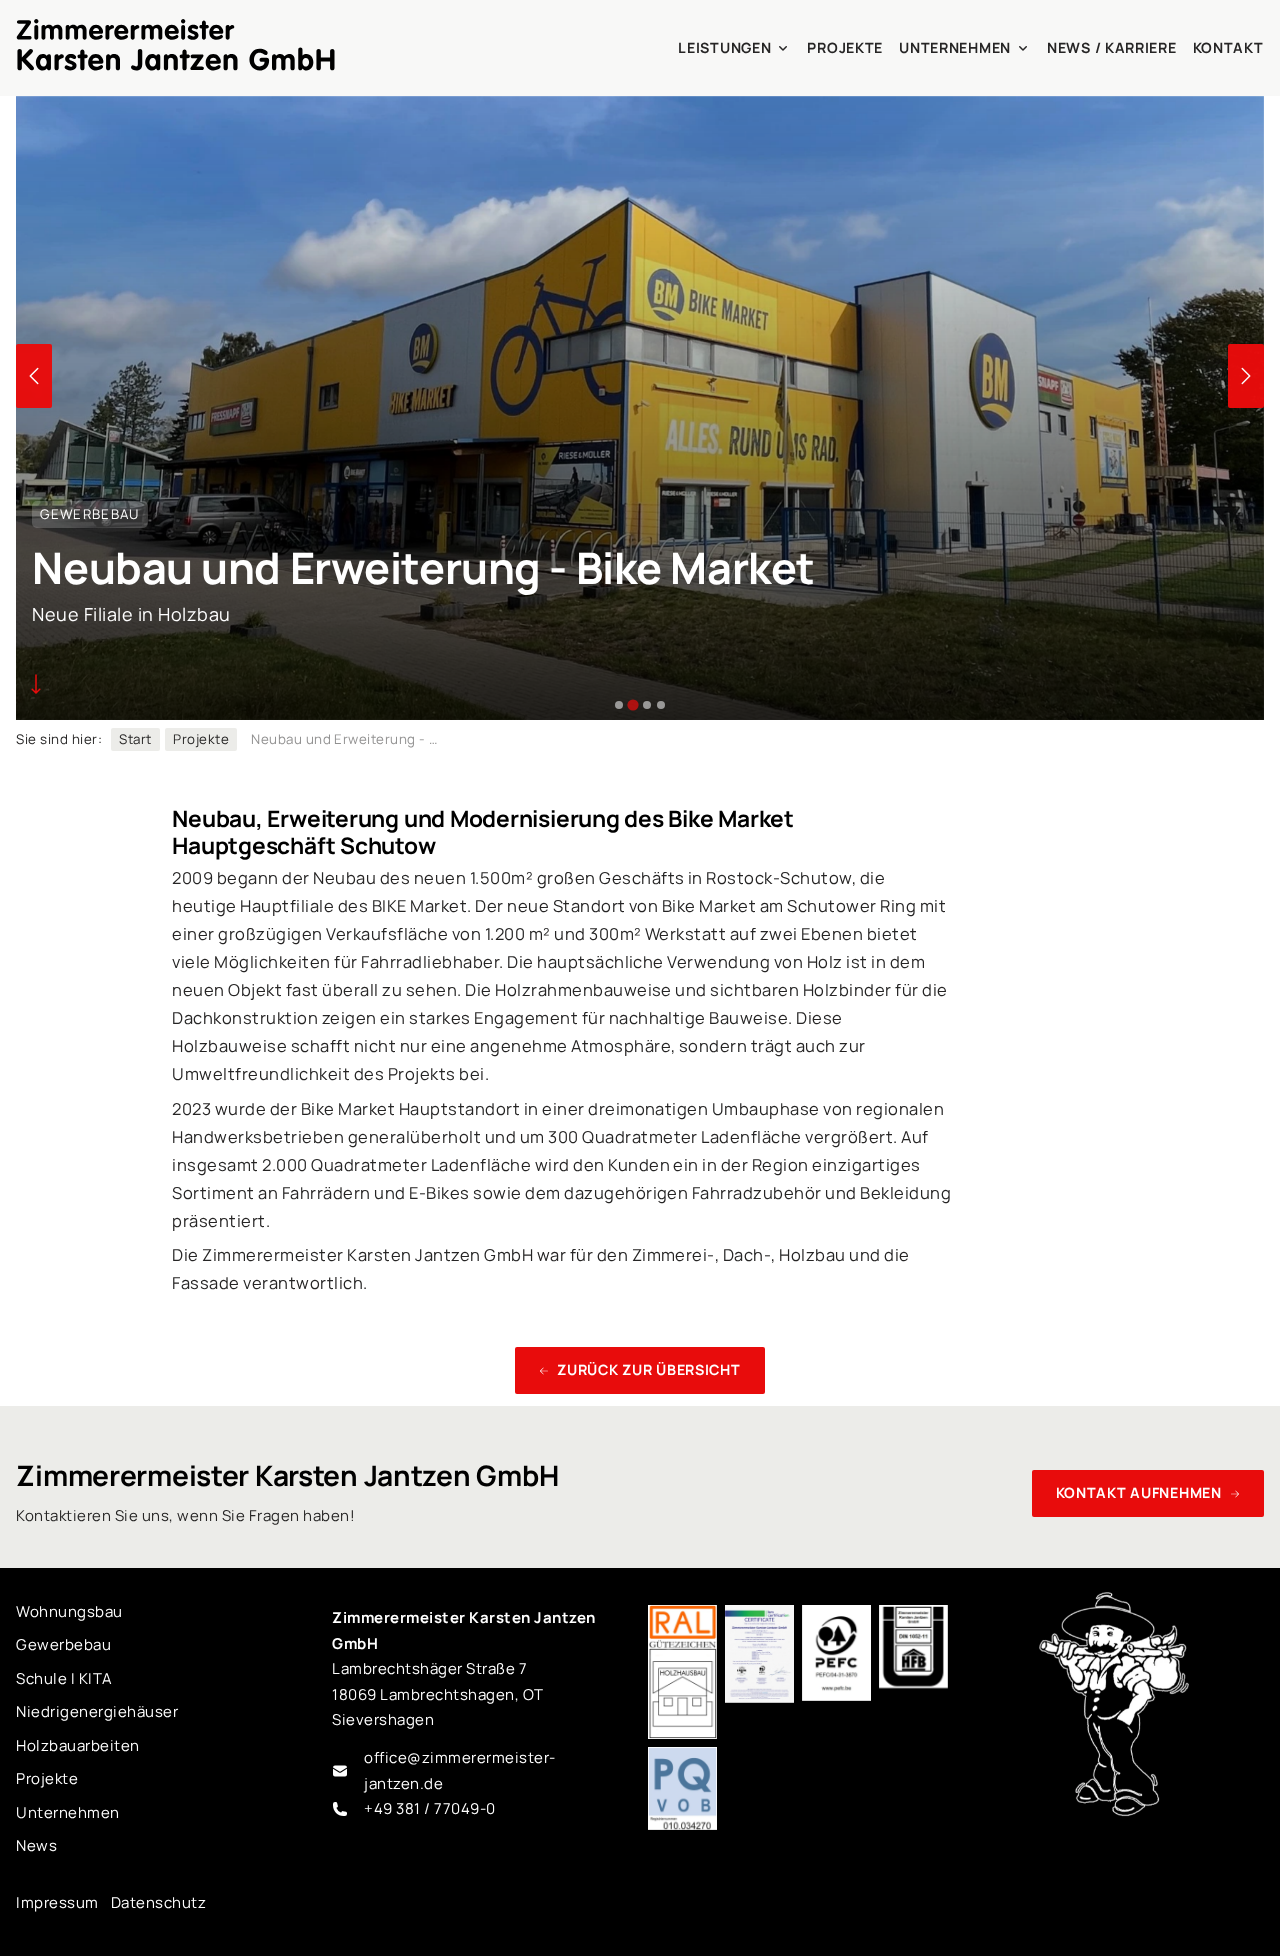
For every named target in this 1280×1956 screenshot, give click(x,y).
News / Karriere (1112, 47)
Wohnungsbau (69, 1611)
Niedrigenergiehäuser (97, 1711)
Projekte (845, 47)
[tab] (619, 705)
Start (135, 739)
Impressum (57, 1902)
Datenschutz (158, 1902)
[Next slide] (1246, 376)
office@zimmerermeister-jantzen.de (459, 1770)
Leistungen (724, 47)
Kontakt (1228, 47)
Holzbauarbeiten (77, 1745)
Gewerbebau (63, 1644)
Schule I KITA (64, 1678)
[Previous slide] (34, 376)
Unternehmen (955, 47)
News (36, 1845)
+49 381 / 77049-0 (429, 1808)
